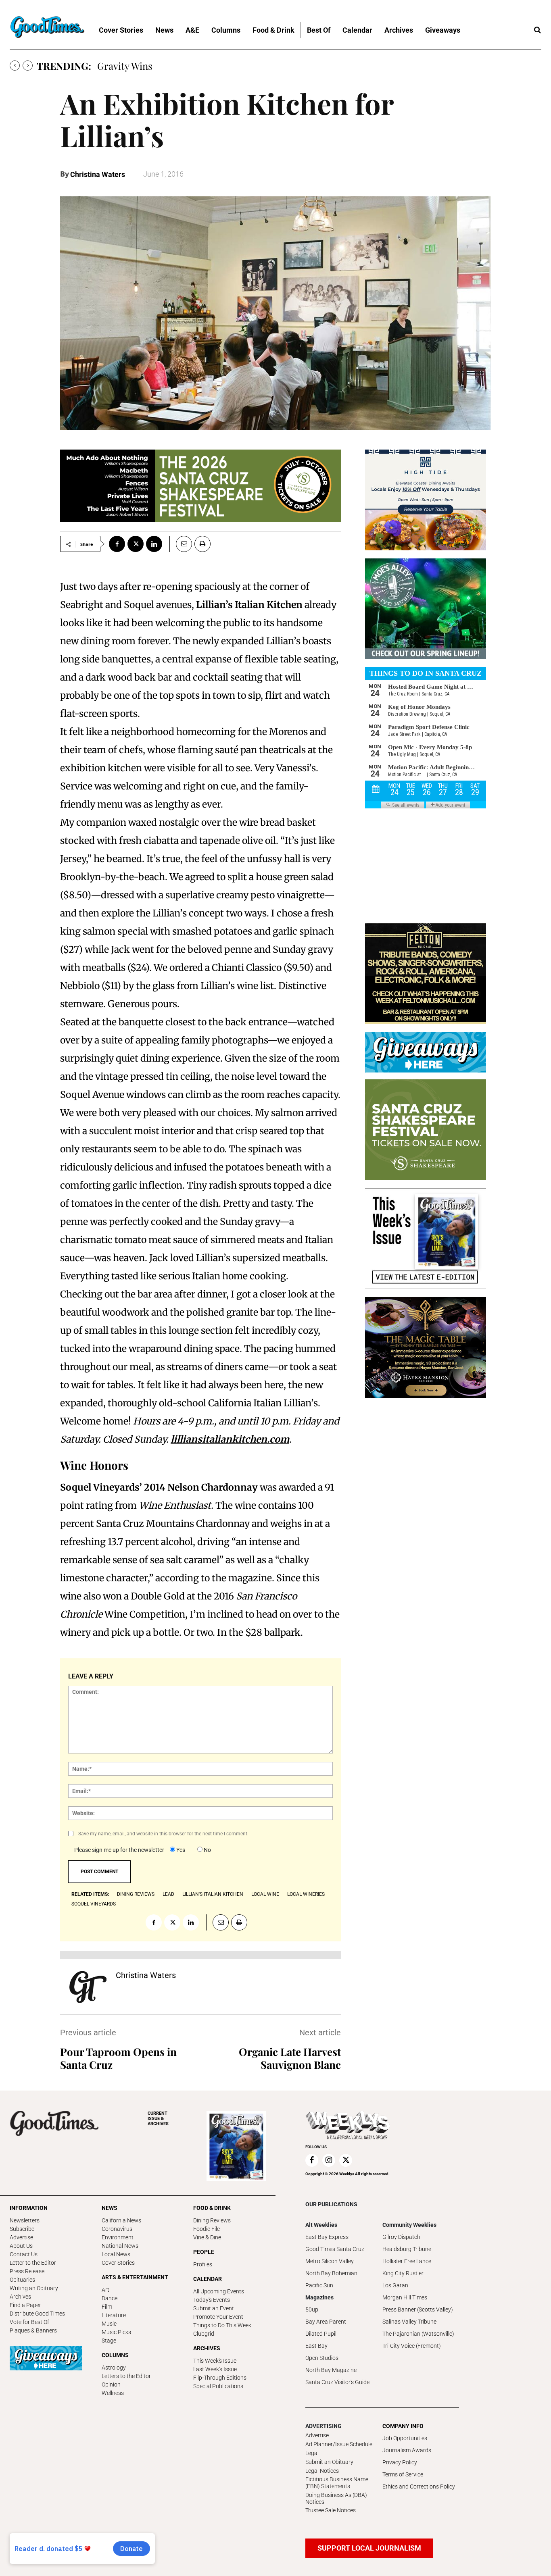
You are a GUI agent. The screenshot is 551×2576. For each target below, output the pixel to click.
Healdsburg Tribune (407, 2249)
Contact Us (24, 2254)
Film (107, 2307)
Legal (312, 2453)
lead (168, 1894)
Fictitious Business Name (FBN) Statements (337, 2483)
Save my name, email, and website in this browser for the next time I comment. (163, 1834)
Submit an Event (214, 2308)
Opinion (111, 2384)
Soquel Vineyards (94, 1904)
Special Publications (218, 2386)
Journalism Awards (407, 2450)
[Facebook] (117, 544)
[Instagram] (329, 2160)
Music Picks (116, 2332)
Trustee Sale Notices (331, 2510)
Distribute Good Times (37, 2314)
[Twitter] (136, 544)
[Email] (181, 544)
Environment (118, 2237)
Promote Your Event (218, 2317)
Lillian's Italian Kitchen (213, 1894)
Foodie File (207, 2229)
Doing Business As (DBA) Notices (336, 2498)
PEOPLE (204, 2252)
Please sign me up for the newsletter (119, 1850)
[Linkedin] (154, 544)
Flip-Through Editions (220, 2378)
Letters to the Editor (126, 2376)
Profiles (203, 2264)
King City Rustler (403, 2273)
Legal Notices (322, 2471)
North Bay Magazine (331, 2370)
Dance (110, 2298)
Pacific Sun (319, 2285)
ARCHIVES (158, 2119)
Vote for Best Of (29, 2322)
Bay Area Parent (326, 2322)
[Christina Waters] (88, 1987)
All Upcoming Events (219, 2291)
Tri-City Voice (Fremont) (412, 2346)
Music (109, 2324)
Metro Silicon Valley (330, 2261)
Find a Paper (25, 2305)
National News (120, 2246)
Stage (109, 2341)
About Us (21, 2246)
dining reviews (136, 1894)
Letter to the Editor (33, 2263)
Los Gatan (395, 2285)
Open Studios (322, 2358)
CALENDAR (208, 2279)
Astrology (114, 2368)
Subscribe (22, 2229)
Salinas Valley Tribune (409, 2322)
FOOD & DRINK (212, 2208)
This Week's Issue (215, 2361)
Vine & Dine (207, 2237)
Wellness (113, 2393)
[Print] (202, 544)
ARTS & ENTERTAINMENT (135, 2277)
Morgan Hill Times (405, 2297)
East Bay (316, 2346)
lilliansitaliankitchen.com (230, 1439)
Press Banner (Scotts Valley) (418, 2309)
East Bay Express (327, 2237)
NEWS (110, 2208)
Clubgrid (204, 2334)
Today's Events (212, 2300)
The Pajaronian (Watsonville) (418, 2334)
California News (121, 2220)
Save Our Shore (131, 66)
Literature (114, 2315)
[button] (537, 30)
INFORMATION (29, 2208)
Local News (116, 2254)
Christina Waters (98, 174)
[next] (28, 66)
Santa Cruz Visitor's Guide (337, 2382)
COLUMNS (115, 2355)
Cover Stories (118, 2263)
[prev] (15, 66)
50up (312, 2309)
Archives (20, 2297)
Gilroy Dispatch (401, 2237)
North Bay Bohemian (331, 2273)
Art (105, 2290)
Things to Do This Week (222, 2325)
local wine (265, 1894)
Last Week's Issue (215, 2369)
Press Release (27, 2271)
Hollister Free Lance (407, 2261)
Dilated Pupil (321, 2334)
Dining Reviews (212, 2220)
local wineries (306, 1894)
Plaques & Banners (33, 2330)
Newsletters (25, 2220)
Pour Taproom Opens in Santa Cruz (118, 2058)
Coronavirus (117, 2229)
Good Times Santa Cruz (335, 2249)
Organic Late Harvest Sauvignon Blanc (290, 2058)
